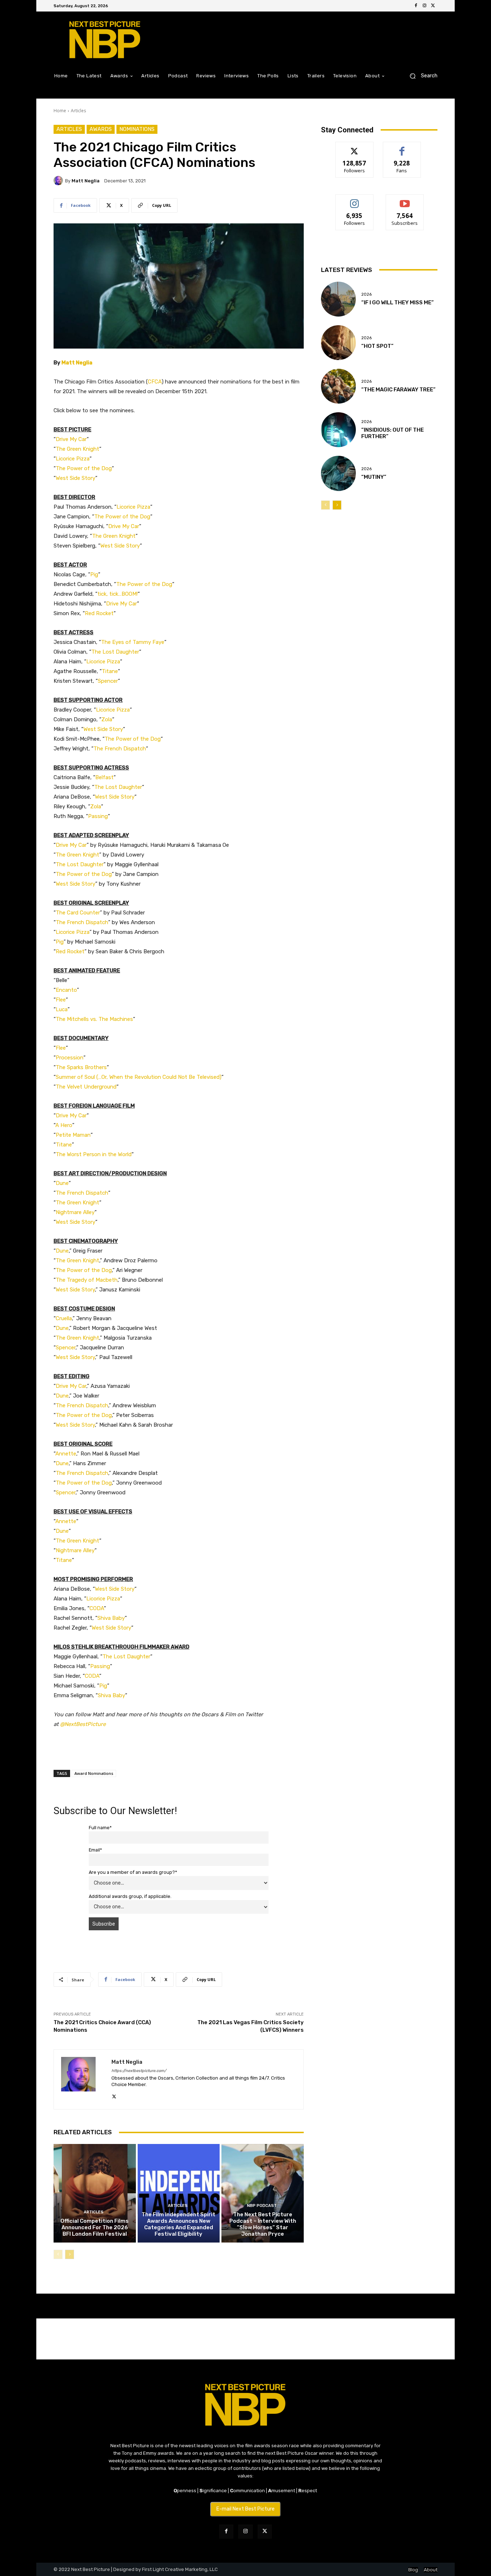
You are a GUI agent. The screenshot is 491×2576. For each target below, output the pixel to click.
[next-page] (70, 2254)
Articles (78, 111)
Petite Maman (73, 1135)
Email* (95, 1850)
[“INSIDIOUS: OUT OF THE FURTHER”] (338, 430)
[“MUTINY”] (338, 473)
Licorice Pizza (73, 459)
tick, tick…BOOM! (118, 594)
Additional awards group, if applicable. (130, 1896)
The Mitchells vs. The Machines (94, 1019)
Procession (70, 1058)
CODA (97, 1608)
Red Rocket (99, 613)
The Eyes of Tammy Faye (133, 642)
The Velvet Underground (86, 1087)
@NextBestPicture (83, 1724)
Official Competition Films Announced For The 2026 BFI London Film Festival (95, 2227)
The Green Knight (77, 449)
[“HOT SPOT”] (338, 343)
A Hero (64, 1125)
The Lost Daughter (115, 652)
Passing (98, 816)
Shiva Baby (111, 1618)
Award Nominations (94, 1773)
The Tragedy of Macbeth (87, 1280)
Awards (101, 129)
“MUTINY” (374, 477)
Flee (61, 1000)
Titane (110, 671)
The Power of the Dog (84, 468)
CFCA (155, 382)
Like (402, 147)
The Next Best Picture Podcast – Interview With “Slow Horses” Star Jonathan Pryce (263, 2224)
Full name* (100, 1828)
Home (60, 111)
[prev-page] (58, 2254)
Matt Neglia (86, 181)
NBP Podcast (262, 2206)
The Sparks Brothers (81, 1067)
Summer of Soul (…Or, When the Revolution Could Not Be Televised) (139, 1077)
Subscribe (405, 200)
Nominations (137, 129)
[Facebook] (416, 6)
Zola (107, 719)
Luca (62, 1009)
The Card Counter (78, 913)
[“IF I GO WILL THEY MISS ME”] (338, 299)
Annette (66, 1454)
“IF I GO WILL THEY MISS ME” (398, 303)
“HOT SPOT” (377, 346)
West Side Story (75, 478)
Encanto (66, 990)
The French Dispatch (120, 749)
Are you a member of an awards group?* (133, 1872)
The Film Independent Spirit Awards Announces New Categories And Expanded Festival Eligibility (178, 2224)
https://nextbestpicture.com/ (139, 2071)
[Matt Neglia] (59, 181)
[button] (421, 76)
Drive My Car (71, 439)
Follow (355, 147)
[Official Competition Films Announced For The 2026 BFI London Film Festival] (95, 2193)
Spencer (108, 681)
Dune (62, 1183)
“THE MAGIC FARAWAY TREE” (398, 390)
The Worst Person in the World (94, 1154)
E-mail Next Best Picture (245, 2509)
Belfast (104, 777)
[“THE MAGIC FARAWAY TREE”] (338, 386)
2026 (366, 294)
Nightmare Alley (75, 1212)
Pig (94, 574)
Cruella (64, 1318)
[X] (433, 6)
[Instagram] (425, 6)
